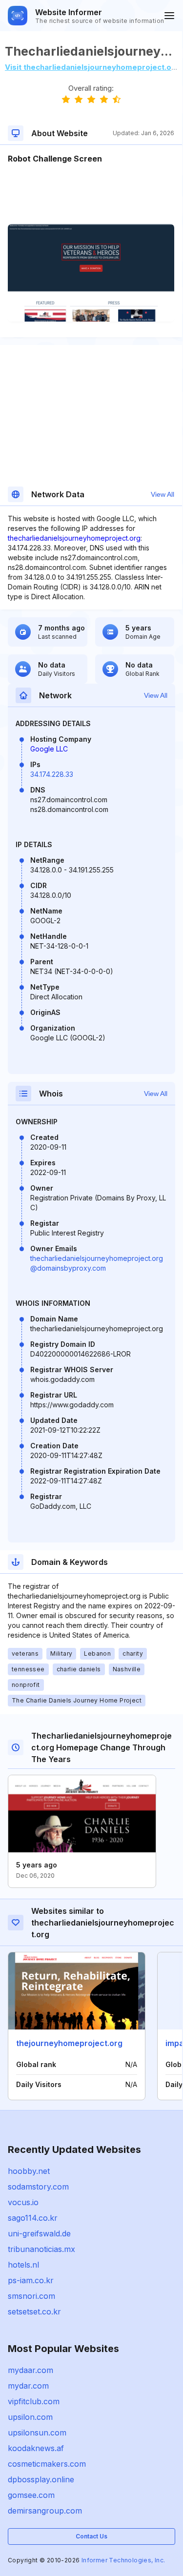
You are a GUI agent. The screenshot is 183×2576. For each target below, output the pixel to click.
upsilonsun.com (37, 2433)
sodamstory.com (38, 2187)
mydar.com (28, 2386)
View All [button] (163, 494)
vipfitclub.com (34, 2401)
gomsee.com (31, 2495)
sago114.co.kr (33, 2218)
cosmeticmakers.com (47, 2464)
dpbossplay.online (41, 2479)
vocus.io (23, 2202)
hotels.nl (23, 2265)
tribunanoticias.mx (41, 2249)
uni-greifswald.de (39, 2233)
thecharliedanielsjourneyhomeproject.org (74, 538)
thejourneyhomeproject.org (69, 2043)
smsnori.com (31, 2296)
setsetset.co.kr (34, 2312)
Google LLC (49, 749)
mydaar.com (30, 2370)
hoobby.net (29, 2171)
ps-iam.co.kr (31, 2280)
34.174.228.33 (52, 774)
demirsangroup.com (45, 2511)
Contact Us (91, 2536)
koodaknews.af (36, 2448)
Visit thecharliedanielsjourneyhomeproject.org (92, 67)
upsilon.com (30, 2417)
